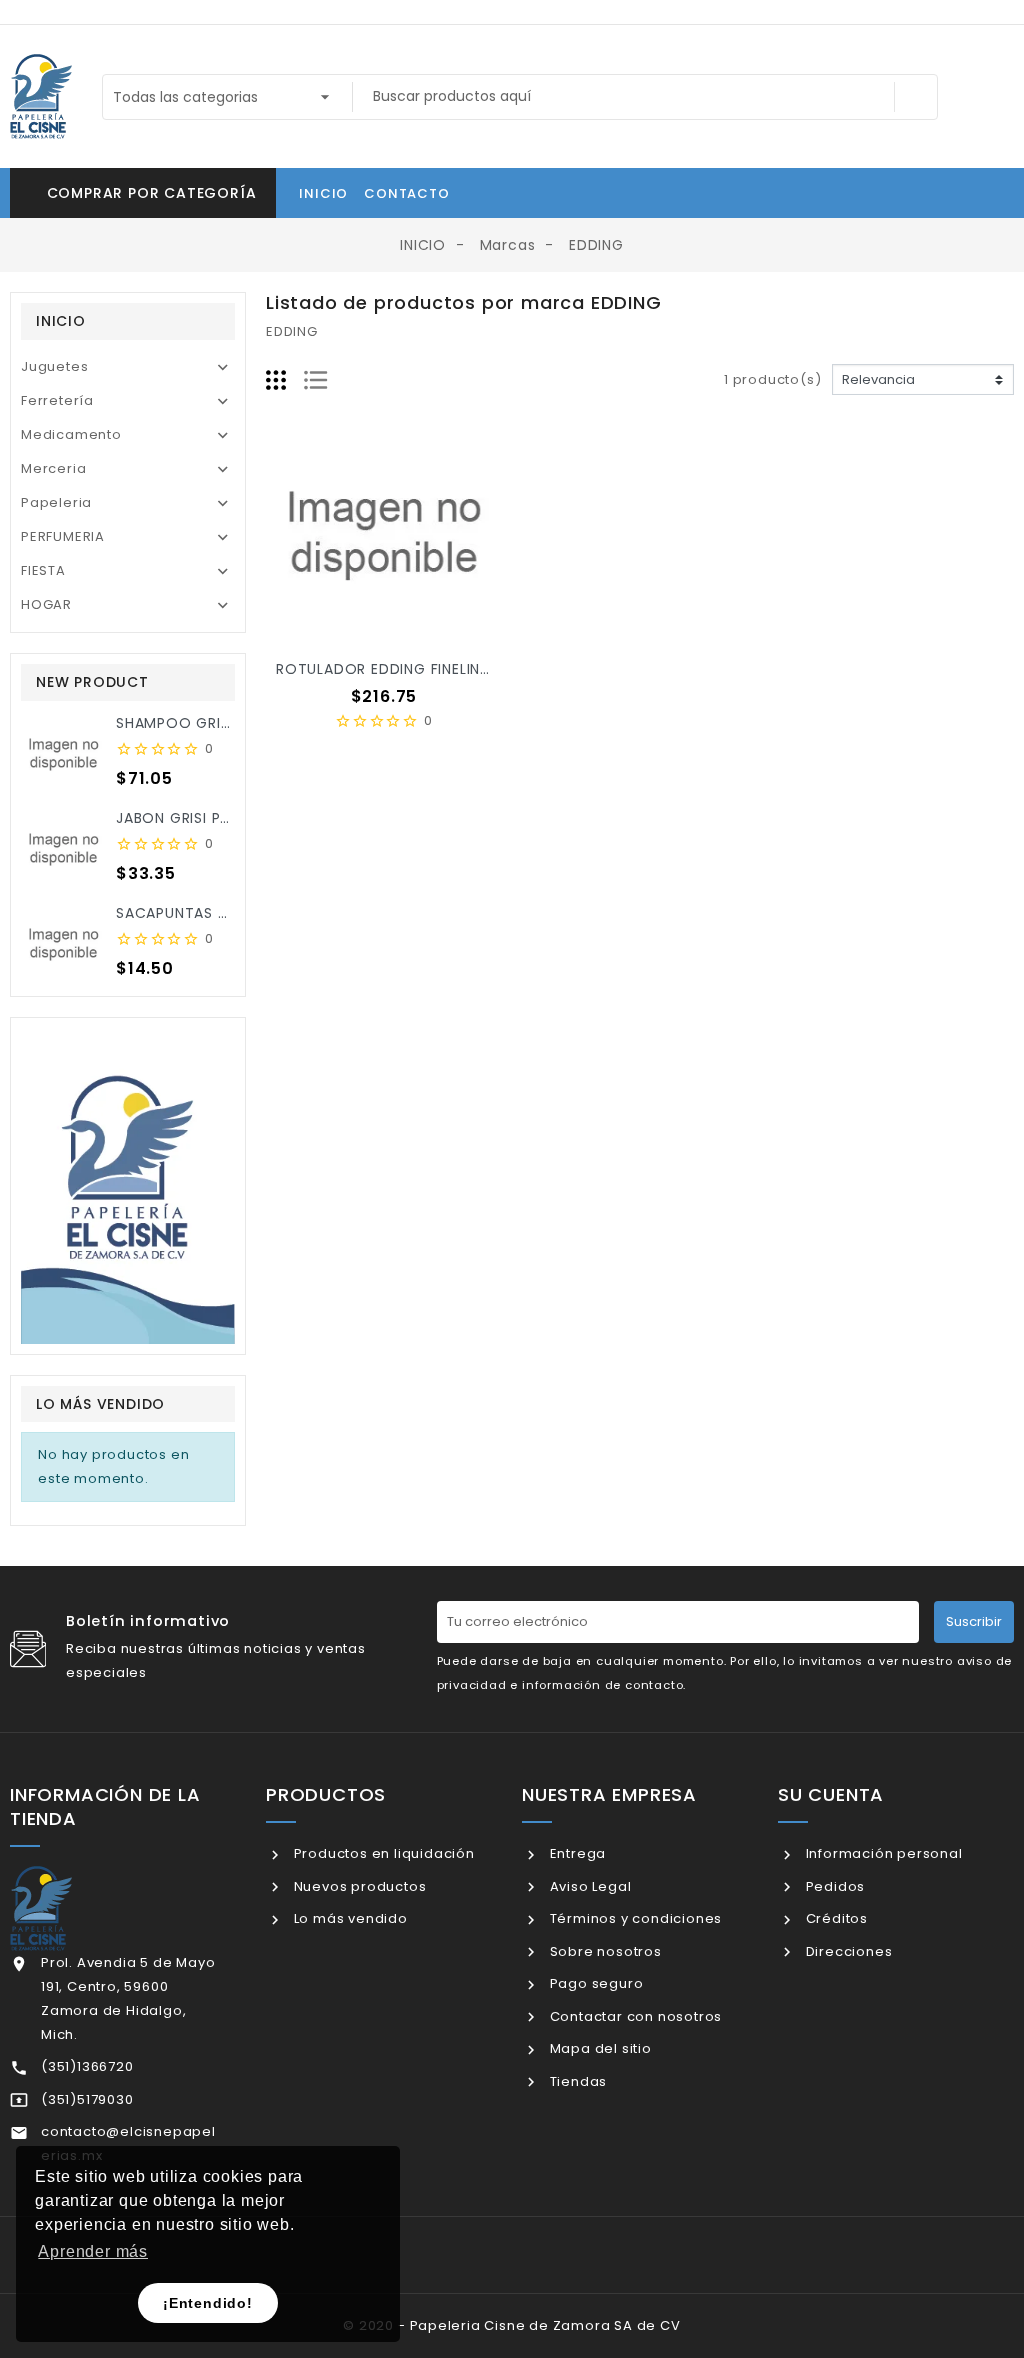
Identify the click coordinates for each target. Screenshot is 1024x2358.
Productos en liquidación (382, 1853)
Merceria (53, 468)
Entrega (576, 1853)
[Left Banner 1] (128, 1186)
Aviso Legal (588, 1886)
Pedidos (833, 1886)
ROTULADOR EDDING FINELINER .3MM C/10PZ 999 (453, 669)
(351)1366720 (87, 2066)
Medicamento (71, 434)
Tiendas (576, 2081)
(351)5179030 (87, 2099)
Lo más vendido (349, 1918)
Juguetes (54, 366)
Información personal (882, 1853)
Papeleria (56, 502)
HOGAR (46, 604)
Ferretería (57, 400)
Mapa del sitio (599, 2048)
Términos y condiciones (634, 1918)
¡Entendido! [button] (208, 2303)
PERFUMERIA (63, 536)
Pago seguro (594, 1983)
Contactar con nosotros (634, 2016)
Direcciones (847, 1951)
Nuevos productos (358, 1886)
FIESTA (43, 570)
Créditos (835, 1918)
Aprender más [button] (93, 2251)
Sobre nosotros (604, 1951)
